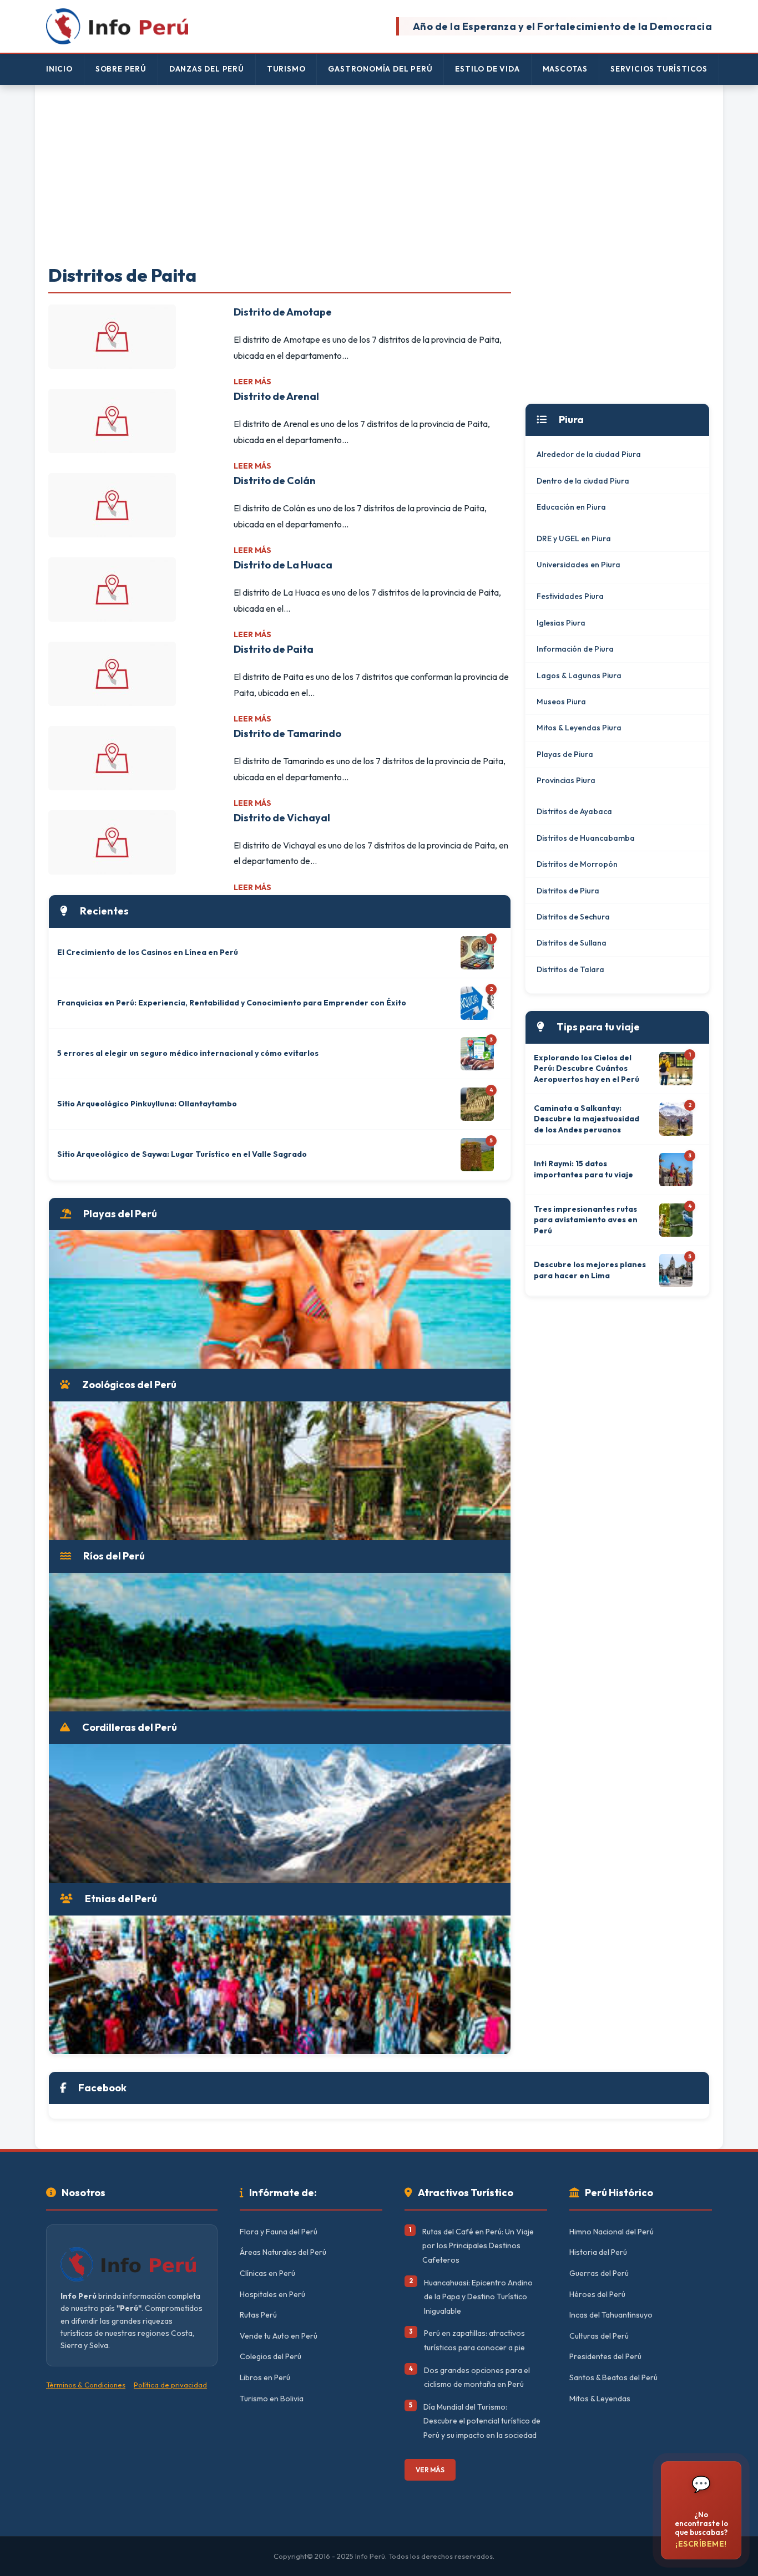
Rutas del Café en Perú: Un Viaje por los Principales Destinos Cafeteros (478, 2246)
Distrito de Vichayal (282, 818)
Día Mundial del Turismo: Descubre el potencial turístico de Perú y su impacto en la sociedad (482, 2421)
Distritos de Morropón (577, 864)
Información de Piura (575, 649)
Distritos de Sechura (573, 917)
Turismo (286, 69)
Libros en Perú (265, 2377)
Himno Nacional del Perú (612, 2232)
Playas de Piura (565, 754)
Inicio (59, 69)
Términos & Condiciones (86, 2385)
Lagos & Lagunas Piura (579, 675)
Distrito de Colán (275, 481)
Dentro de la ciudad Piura (583, 481)
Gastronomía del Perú (380, 69)
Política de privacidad (170, 2385)
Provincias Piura (566, 780)
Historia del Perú (598, 2252)
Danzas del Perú (207, 69)
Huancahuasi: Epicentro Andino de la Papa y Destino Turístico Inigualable (478, 2297)
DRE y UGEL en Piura (574, 538)
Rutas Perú (258, 2315)
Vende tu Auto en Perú (279, 2336)
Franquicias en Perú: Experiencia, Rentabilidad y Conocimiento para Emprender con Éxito (232, 1003)
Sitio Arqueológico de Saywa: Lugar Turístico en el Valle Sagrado (182, 1154)
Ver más (430, 2470)
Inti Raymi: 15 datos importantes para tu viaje (583, 1169)
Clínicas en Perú (267, 2273)
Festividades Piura (570, 596)
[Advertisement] (379, 176)
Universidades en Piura (578, 565)
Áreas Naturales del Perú (283, 2252)
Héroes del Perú (597, 2294)
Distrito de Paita (274, 649)
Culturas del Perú (599, 2336)
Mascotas (565, 69)
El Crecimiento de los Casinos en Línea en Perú (148, 952)
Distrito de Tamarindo (287, 733)
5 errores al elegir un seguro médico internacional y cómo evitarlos (188, 1053)
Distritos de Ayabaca (574, 811)
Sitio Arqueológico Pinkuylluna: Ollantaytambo (147, 1104)
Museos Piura (561, 702)
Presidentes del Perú (605, 2356)
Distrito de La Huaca (283, 565)
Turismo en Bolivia (272, 2399)
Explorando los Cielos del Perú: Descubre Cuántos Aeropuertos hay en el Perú (587, 1068)
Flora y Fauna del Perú (279, 2232)
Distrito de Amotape (283, 312)
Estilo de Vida (487, 69)
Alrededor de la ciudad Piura (589, 454)
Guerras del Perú (599, 2273)
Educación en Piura (571, 507)
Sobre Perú (121, 69)
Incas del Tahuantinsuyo (611, 2315)
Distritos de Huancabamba (586, 838)
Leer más (252, 382)
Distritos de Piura (568, 891)
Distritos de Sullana (572, 943)
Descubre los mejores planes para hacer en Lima (590, 1270)
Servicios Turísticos (659, 69)
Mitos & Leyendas (600, 2399)
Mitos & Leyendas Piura (579, 728)
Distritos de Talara (570, 969)
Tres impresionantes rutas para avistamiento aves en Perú (586, 1220)
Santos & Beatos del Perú (613, 2377)
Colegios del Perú (271, 2356)
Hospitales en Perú (272, 2294)
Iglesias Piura (561, 623)
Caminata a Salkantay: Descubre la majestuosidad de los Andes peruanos (587, 1119)
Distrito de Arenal (276, 396)
